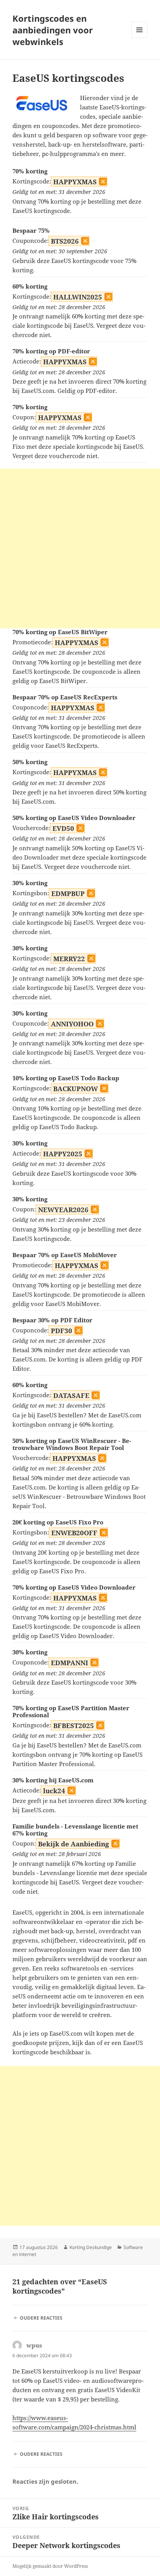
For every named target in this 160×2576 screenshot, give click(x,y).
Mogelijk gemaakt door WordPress (50, 2566)
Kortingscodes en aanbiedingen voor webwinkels (53, 30)
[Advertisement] (80, 548)
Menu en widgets (140, 38)
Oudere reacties (41, 2318)
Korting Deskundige (91, 2247)
